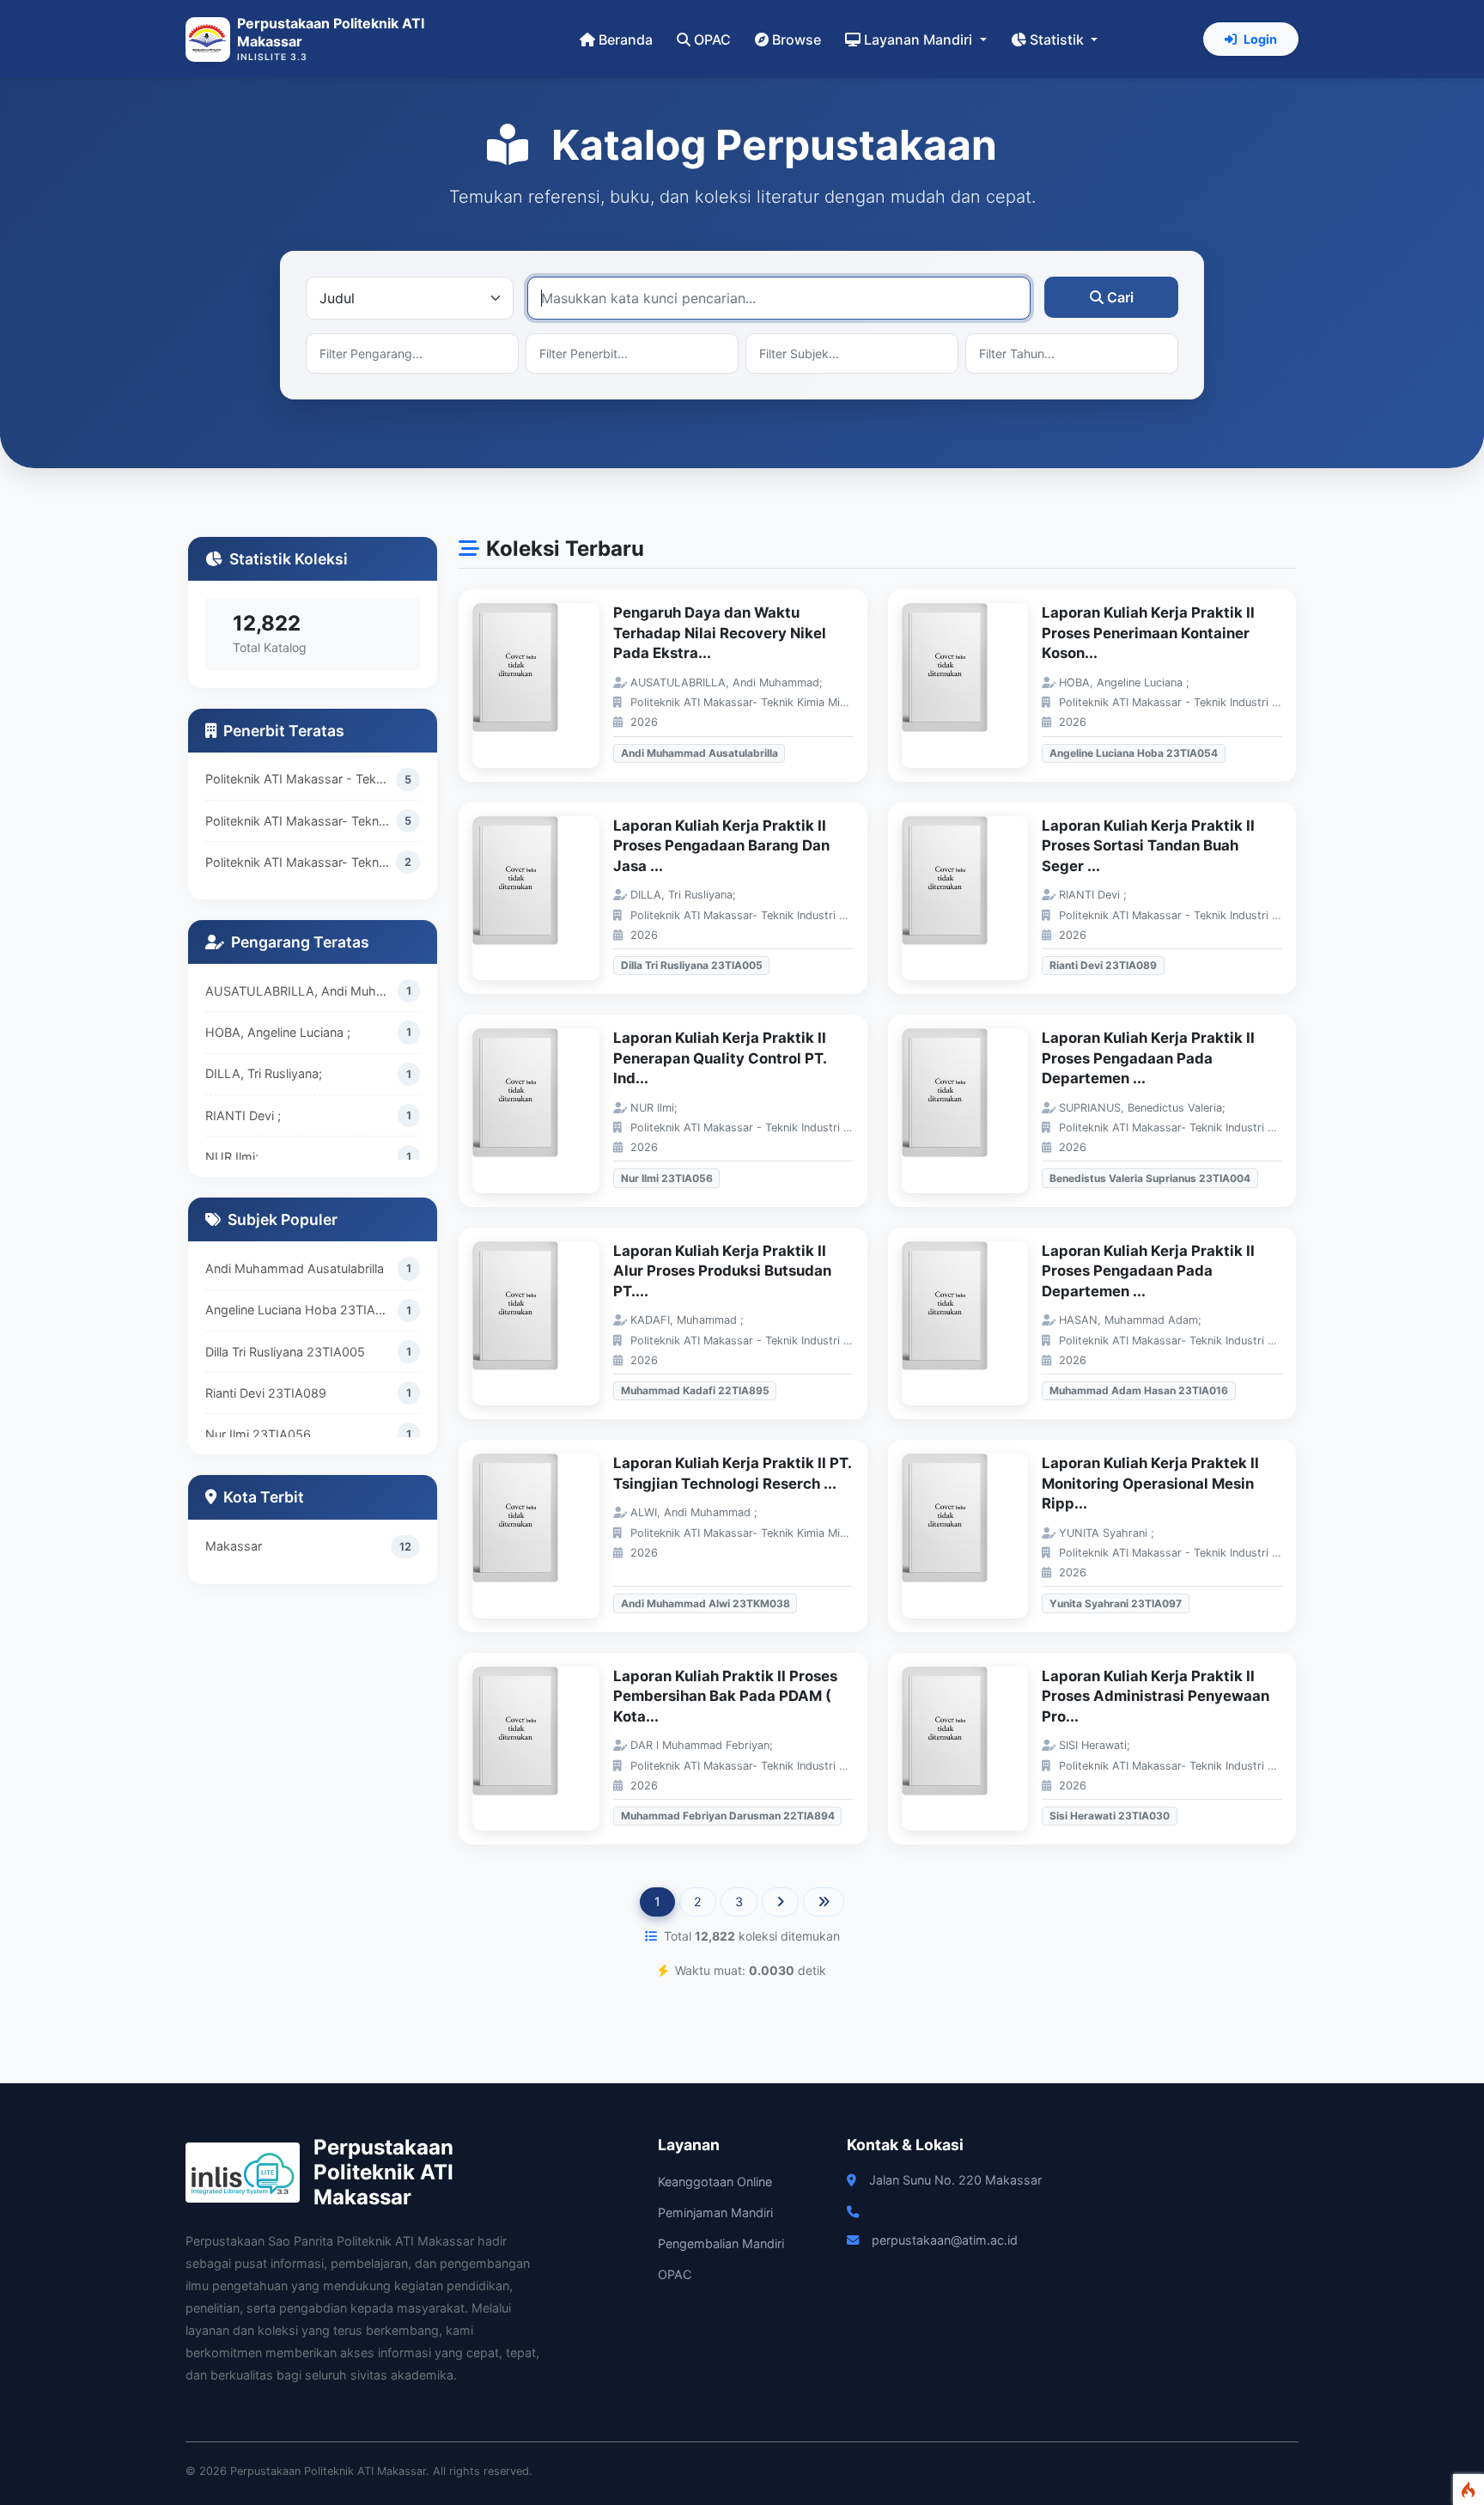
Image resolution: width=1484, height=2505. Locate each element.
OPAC (712, 40)
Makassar (234, 1546)
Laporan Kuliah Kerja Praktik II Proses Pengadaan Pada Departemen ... (1148, 1058)
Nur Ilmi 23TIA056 (258, 1434)
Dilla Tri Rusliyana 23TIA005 (285, 1352)
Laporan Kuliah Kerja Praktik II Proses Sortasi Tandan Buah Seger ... (1148, 846)
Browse (797, 40)
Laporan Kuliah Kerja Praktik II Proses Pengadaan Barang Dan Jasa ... (721, 846)
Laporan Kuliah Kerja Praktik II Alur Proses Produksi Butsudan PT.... (722, 1271)
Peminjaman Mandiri (715, 2212)
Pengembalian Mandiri (721, 2243)
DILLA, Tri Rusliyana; (264, 1073)
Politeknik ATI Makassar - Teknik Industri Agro (301, 779)
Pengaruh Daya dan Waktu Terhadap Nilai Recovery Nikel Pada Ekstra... (720, 633)
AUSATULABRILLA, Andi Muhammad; (301, 991)
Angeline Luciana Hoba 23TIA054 (301, 1310)
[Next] (780, 1902)
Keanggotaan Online (715, 2182)
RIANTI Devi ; (243, 1115)
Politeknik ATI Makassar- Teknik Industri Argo (301, 821)
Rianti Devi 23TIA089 (266, 1393)
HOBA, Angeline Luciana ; (278, 1032)
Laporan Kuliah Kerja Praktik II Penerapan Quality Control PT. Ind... (720, 1058)
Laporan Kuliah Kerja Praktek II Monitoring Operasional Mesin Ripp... (1150, 1483)
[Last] (824, 1902)
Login (1260, 39)
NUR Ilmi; (232, 1157)
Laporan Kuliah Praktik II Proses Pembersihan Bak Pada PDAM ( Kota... (725, 1696)
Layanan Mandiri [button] (920, 40)
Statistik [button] (1058, 40)
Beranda (626, 40)
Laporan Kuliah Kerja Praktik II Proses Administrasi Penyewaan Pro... (1156, 1696)
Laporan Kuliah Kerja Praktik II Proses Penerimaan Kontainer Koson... (1148, 633)
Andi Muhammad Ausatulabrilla (295, 1268)
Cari (1120, 297)
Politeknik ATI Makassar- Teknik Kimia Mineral (301, 862)
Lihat (544, 686)
